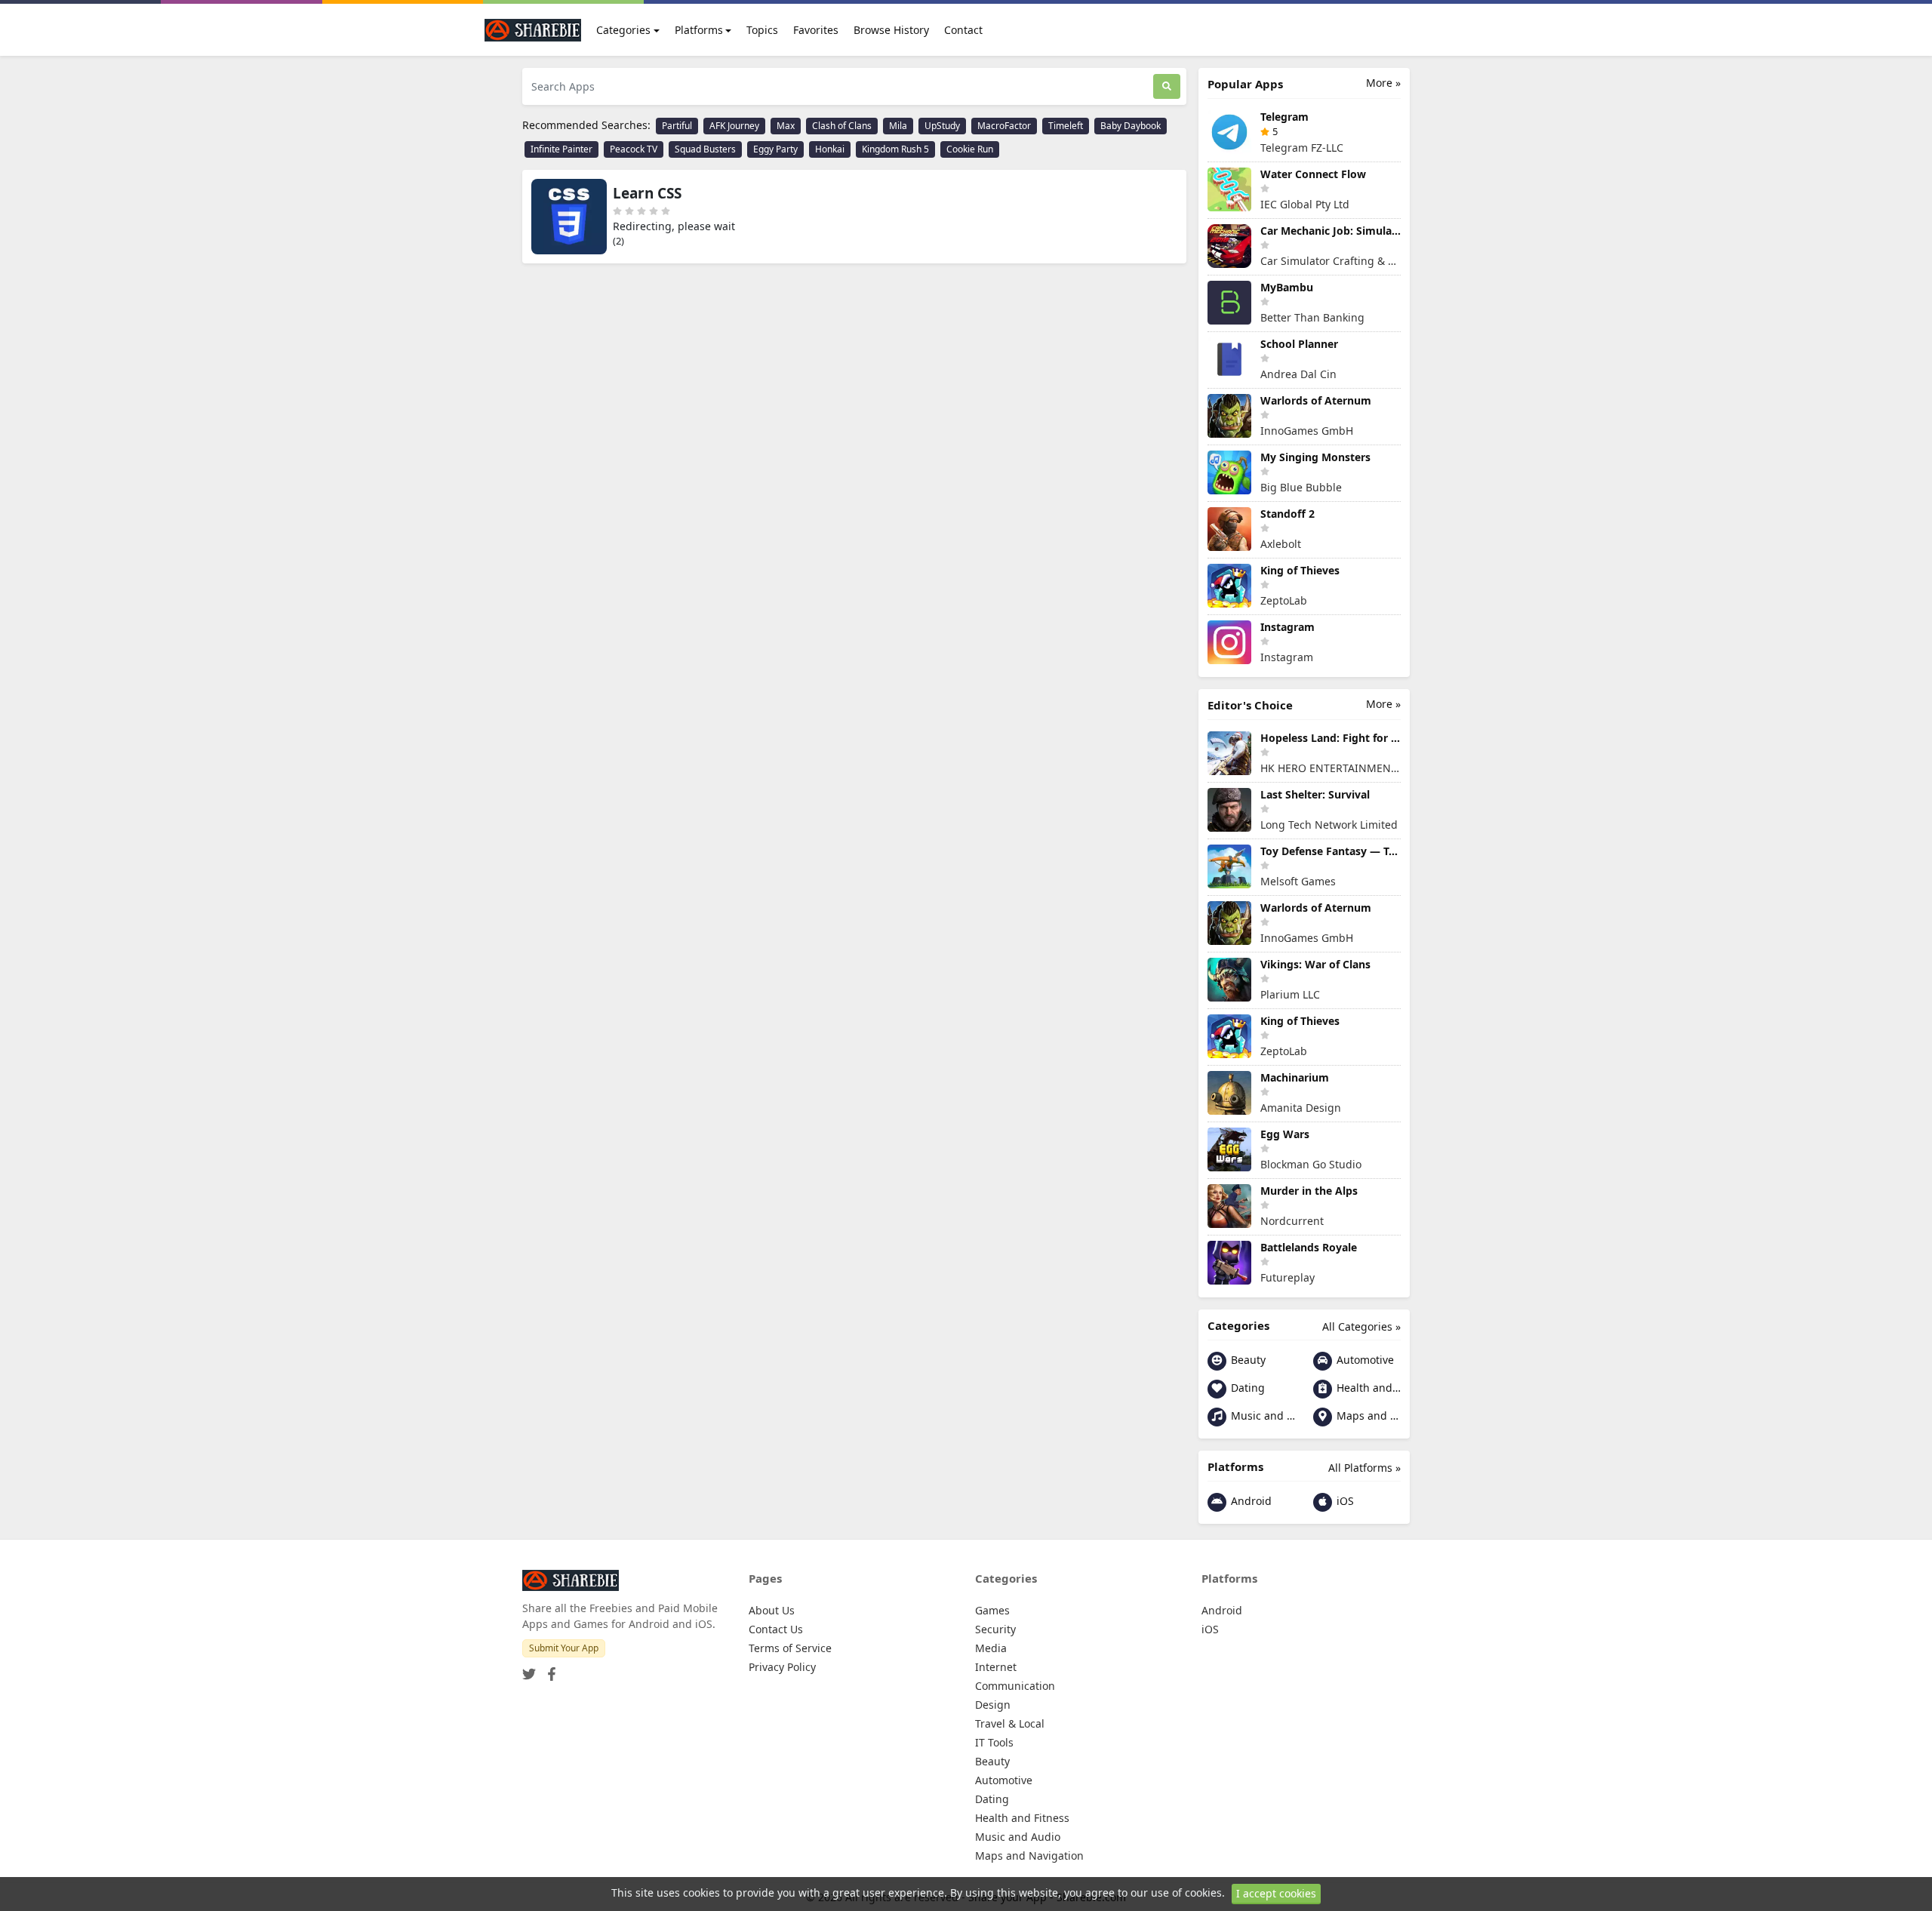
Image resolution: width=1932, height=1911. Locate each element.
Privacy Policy (782, 1667)
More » (1383, 83)
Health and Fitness (1367, 1388)
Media (991, 1648)
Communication (1015, 1686)
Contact (963, 30)
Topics (762, 30)
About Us (772, 1610)
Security (995, 1629)
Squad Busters (705, 149)
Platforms (699, 30)
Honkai (830, 149)
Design (993, 1705)
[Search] (1167, 86)
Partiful (677, 126)
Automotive (1364, 1360)
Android (1250, 1501)
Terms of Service (790, 1648)
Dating (1246, 1388)
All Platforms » (1364, 1468)
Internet (996, 1667)
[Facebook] (549, 1669)
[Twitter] (529, 1669)
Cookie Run (970, 149)
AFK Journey (734, 126)
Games (992, 1610)
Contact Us (776, 1629)
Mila (898, 126)
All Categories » (1361, 1326)
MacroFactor (1004, 126)
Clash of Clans (842, 126)
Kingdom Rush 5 (895, 149)
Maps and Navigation (1367, 1416)
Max (786, 126)
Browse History (891, 30)
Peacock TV (634, 149)
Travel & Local (1010, 1723)
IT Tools (994, 1742)
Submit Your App (564, 1648)
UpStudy (942, 126)
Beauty (1247, 1360)
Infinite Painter (561, 149)
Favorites (816, 30)
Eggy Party (775, 149)
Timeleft (1066, 126)
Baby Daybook (1131, 126)
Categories (623, 30)
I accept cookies (1276, 1893)
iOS (1344, 1501)
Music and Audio (1261, 1416)
